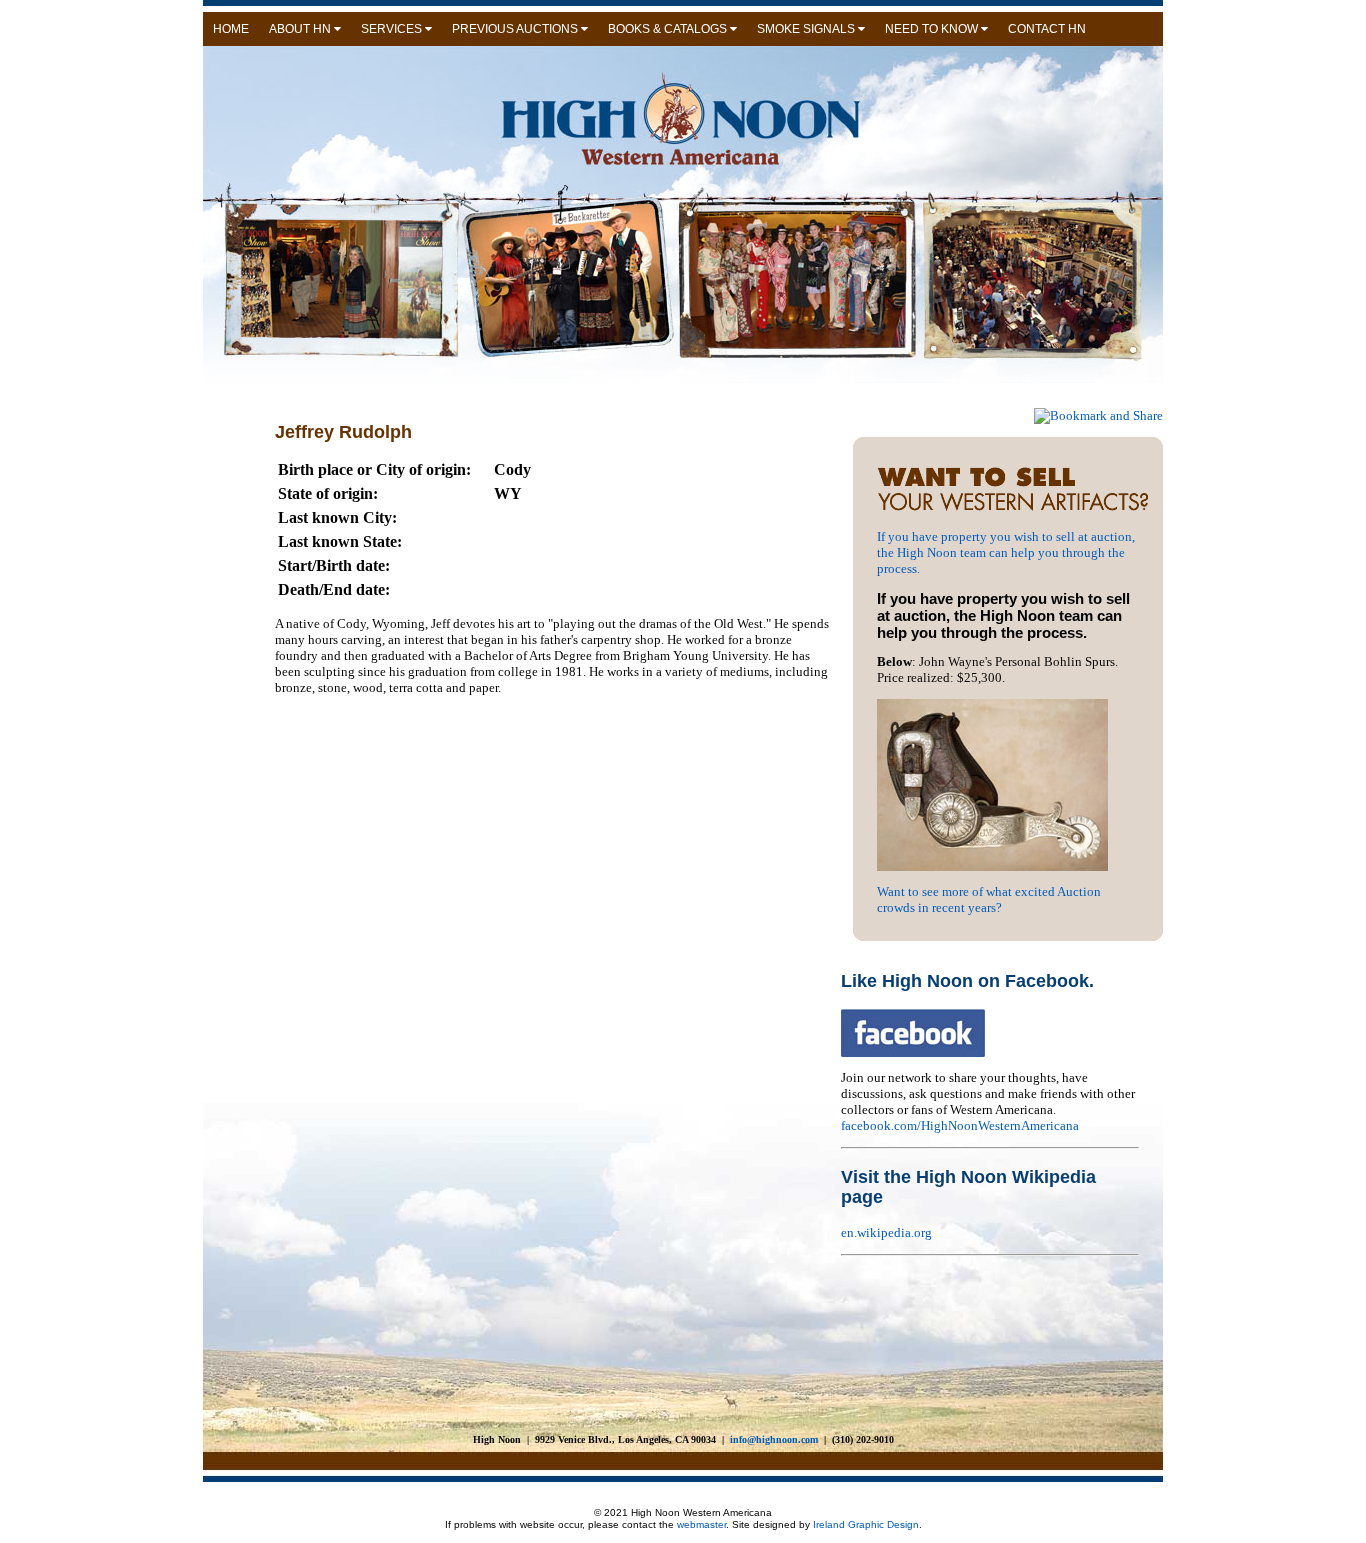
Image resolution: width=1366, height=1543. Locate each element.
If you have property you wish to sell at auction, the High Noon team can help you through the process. (1006, 552)
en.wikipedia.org (886, 1232)
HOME (231, 29)
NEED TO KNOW (933, 29)
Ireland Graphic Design (864, 1524)
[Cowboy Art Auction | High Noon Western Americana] (1020, 509)
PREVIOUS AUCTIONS (516, 29)
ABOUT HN (301, 29)
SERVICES (393, 29)
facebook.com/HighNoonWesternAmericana (960, 1125)
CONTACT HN (1047, 29)
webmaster (701, 1524)
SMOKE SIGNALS (807, 29)
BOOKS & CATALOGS (669, 29)
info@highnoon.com (774, 1439)
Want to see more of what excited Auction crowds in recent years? (989, 899)
